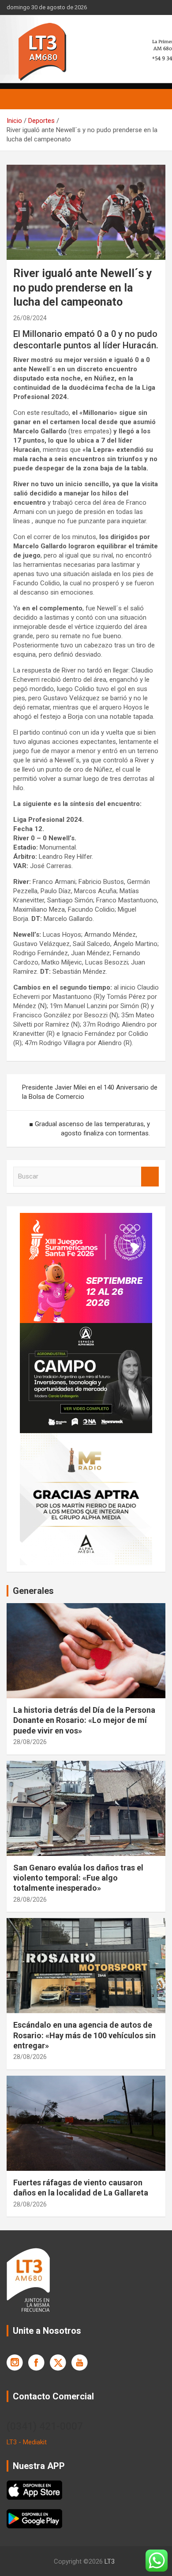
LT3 (110, 2561)
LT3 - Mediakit (27, 2442)
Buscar (150, 1177)
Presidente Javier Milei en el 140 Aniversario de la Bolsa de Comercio (90, 1092)
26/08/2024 (30, 318)
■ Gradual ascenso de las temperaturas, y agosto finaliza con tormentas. (90, 1129)
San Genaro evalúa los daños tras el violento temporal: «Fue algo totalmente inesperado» (78, 1878)
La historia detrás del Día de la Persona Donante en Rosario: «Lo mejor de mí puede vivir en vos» (84, 1720)
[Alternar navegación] (18, 99)
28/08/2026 (30, 1742)
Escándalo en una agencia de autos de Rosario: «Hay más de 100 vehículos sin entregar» (84, 2035)
